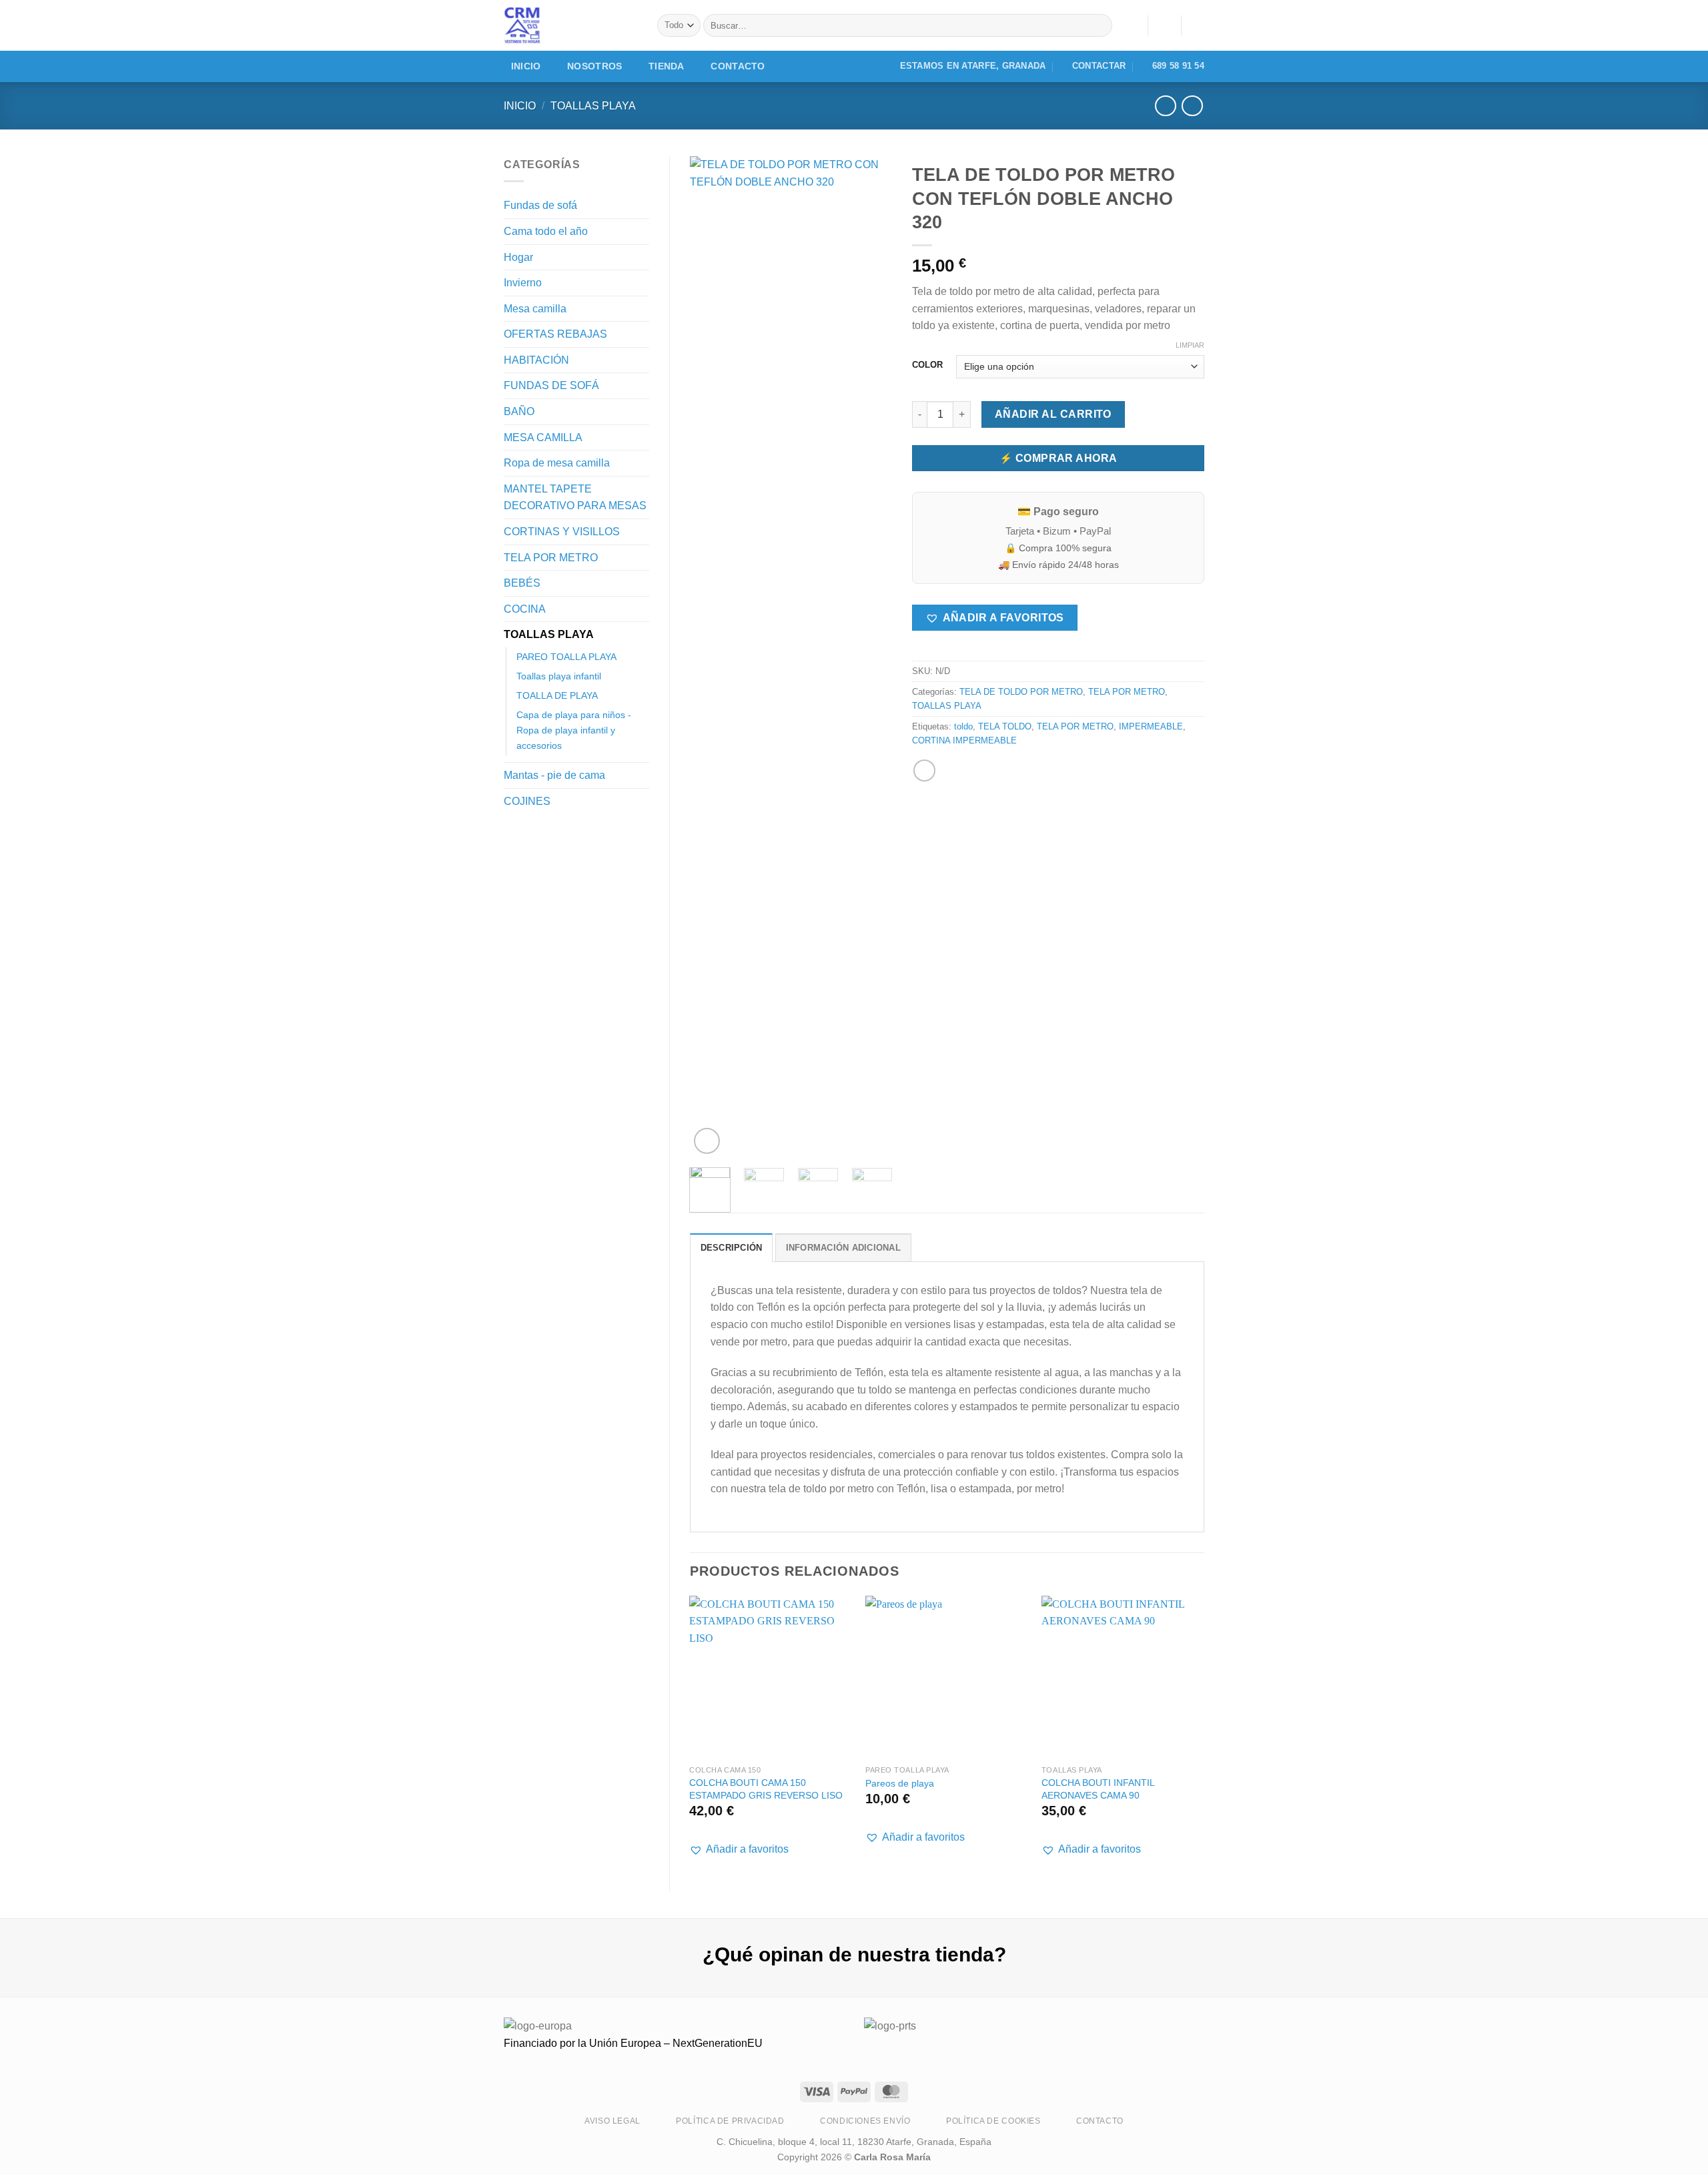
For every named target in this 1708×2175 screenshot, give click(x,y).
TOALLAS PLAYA (593, 106)
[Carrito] (1198, 25)
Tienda (667, 66)
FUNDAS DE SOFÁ (551, 385)
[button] (994, 618)
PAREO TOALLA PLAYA (566, 657)
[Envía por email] (924, 770)
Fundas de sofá (540, 205)
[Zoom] (707, 1141)
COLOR (927, 365)
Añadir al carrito (1053, 414)
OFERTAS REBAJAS (555, 334)
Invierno (523, 283)
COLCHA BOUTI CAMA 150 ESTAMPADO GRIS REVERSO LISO (766, 1789)
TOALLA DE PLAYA (557, 695)
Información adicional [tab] (843, 1248)
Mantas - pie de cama (554, 775)
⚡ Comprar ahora (1058, 458)
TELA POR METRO (551, 558)
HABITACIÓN (536, 360)
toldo (963, 726)
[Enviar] (1099, 25)
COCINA (525, 609)
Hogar (518, 257)
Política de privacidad (730, 2121)
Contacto (738, 66)
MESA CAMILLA (543, 437)
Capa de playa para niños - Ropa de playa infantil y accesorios (574, 730)
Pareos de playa (900, 1783)
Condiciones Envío (865, 2121)
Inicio (526, 66)
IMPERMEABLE (1151, 726)
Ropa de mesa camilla (557, 463)
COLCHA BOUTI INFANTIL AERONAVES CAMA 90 (1098, 1789)
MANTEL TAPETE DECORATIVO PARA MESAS (575, 498)
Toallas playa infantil (559, 676)
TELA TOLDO (1005, 726)
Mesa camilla (535, 309)
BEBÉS (522, 583)
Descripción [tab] (732, 1248)
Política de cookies (993, 2121)
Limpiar (1190, 345)
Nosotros (594, 66)
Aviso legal (612, 2121)
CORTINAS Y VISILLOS (562, 532)
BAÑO (519, 411)
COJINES (527, 801)
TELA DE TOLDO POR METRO (1021, 692)
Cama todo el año (546, 231)
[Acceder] (1164, 25)
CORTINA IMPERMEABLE (964, 740)
